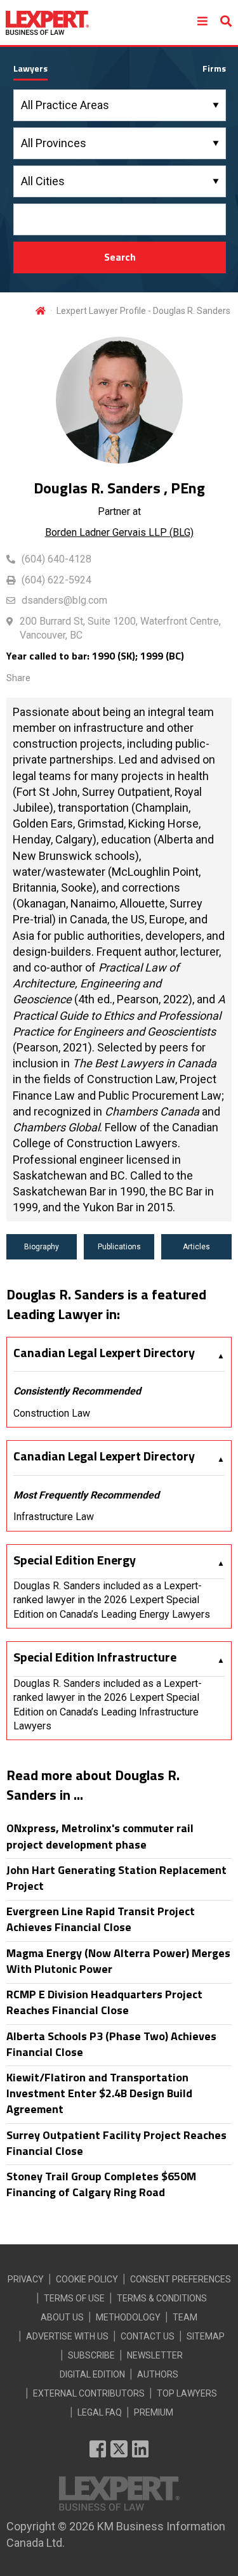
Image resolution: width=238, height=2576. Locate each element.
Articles (196, 1247)
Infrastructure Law (54, 1517)
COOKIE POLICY (87, 2279)
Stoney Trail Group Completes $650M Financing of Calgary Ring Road (101, 2184)
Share (18, 678)
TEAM (185, 2317)
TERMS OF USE (74, 2298)
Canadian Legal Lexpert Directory (104, 1353)
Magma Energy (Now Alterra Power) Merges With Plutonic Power (118, 1961)
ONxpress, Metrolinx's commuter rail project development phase (100, 1836)
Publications (119, 1247)
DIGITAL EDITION (92, 2374)
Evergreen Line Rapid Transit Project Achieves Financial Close (101, 1919)
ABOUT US (62, 2317)
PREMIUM (154, 2412)
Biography (42, 1247)
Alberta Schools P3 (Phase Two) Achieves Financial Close (111, 2044)
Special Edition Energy (75, 1560)
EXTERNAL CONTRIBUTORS (89, 2393)
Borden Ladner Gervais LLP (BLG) (119, 532)
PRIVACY (26, 2279)
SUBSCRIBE (91, 2355)
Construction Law (52, 1413)
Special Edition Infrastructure (95, 1657)
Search (120, 257)
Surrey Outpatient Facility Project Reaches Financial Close (116, 2143)
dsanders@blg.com (64, 600)
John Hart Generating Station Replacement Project (116, 1878)
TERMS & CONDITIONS (162, 2298)
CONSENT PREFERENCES (181, 2279)
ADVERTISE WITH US (67, 2336)
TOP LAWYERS (187, 2393)
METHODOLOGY (128, 2317)
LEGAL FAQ (100, 2412)
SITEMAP (206, 2336)
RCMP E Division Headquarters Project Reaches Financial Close (104, 2002)
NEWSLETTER (155, 2355)
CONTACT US (148, 2336)
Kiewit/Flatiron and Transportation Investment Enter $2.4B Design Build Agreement (99, 2093)
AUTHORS (158, 2374)
